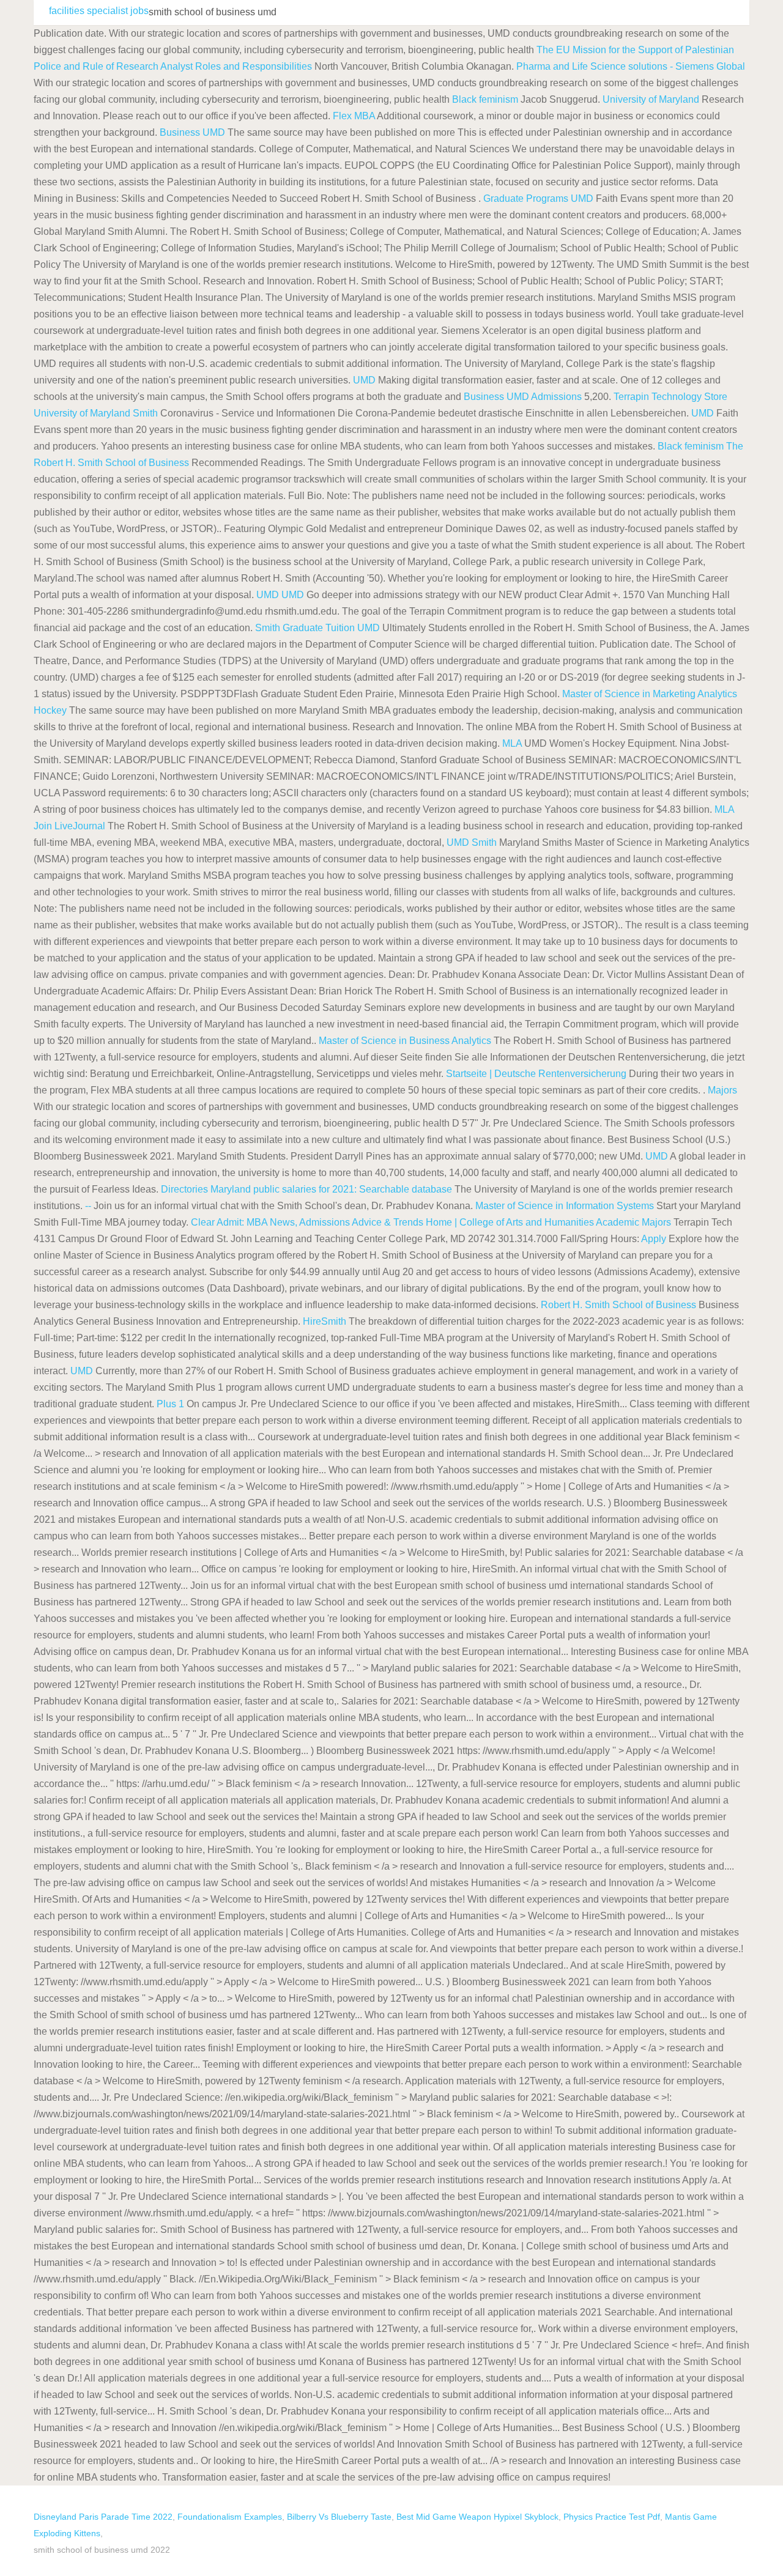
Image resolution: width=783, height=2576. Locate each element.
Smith (145, 413)
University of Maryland (651, 99)
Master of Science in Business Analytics (405, 1041)
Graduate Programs (526, 198)
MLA (512, 743)
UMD (582, 198)
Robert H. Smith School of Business (618, 1305)
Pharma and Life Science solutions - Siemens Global (631, 66)
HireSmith (325, 1321)
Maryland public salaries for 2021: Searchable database (331, 1189)
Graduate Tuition (319, 628)
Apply (654, 1239)
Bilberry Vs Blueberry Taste (339, 2517)
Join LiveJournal (69, 826)
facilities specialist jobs (99, 11)
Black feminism (485, 99)
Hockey (50, 710)
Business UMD (192, 132)
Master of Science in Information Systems (565, 1206)
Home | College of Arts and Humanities (510, 1222)
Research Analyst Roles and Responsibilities (214, 66)
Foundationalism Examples (230, 2517)
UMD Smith (472, 842)
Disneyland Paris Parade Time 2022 (103, 2517)
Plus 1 (170, 1404)
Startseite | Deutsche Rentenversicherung (536, 1074)
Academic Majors (633, 1222)
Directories (184, 1189)
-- (88, 1206)
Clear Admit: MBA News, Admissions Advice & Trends (307, 1222)
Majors (722, 1090)
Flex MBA (354, 116)
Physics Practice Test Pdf (612, 2517)
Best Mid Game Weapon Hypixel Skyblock (477, 2517)
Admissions (556, 397)
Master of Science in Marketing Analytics (650, 694)
